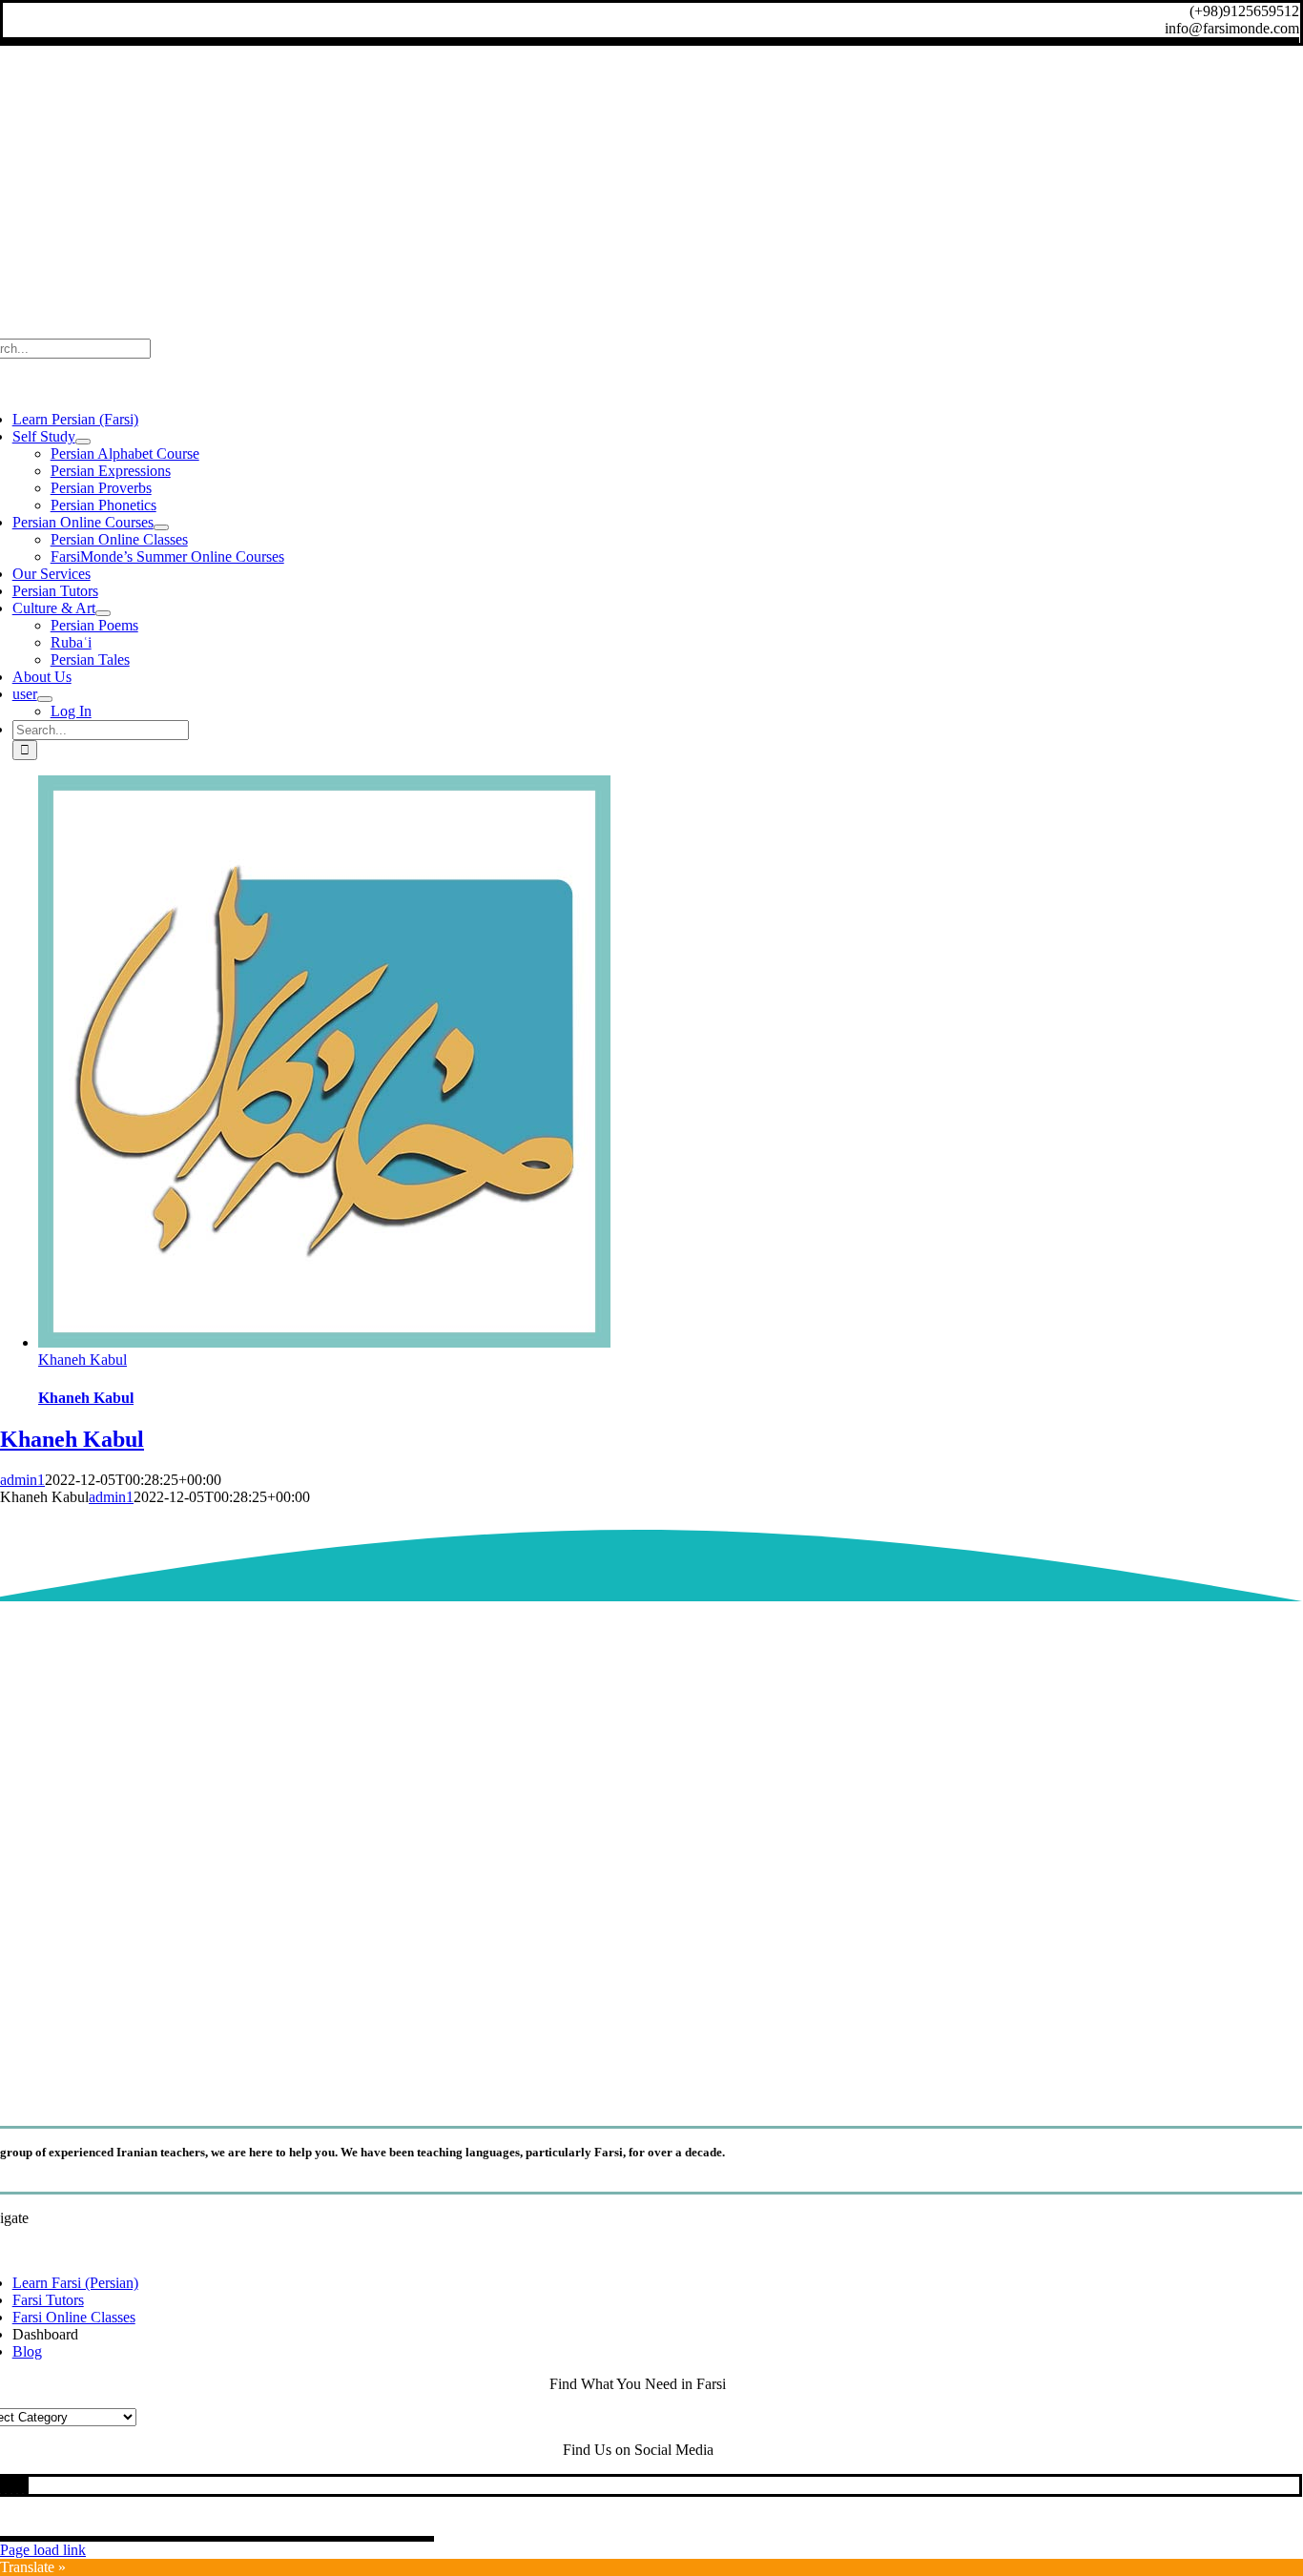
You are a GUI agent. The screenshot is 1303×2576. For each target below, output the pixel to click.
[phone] (26, 2485)
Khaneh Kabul (83, 1360)
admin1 (22, 1480)
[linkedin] (3, 2485)
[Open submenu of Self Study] (83, 442)
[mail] (20, 2485)
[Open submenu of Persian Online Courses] (161, 527)
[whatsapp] (9, 2485)
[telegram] (14, 2485)
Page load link (43, 2550)
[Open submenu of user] (45, 699)
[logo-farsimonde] (638, 2088)
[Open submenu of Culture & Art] (103, 613)
